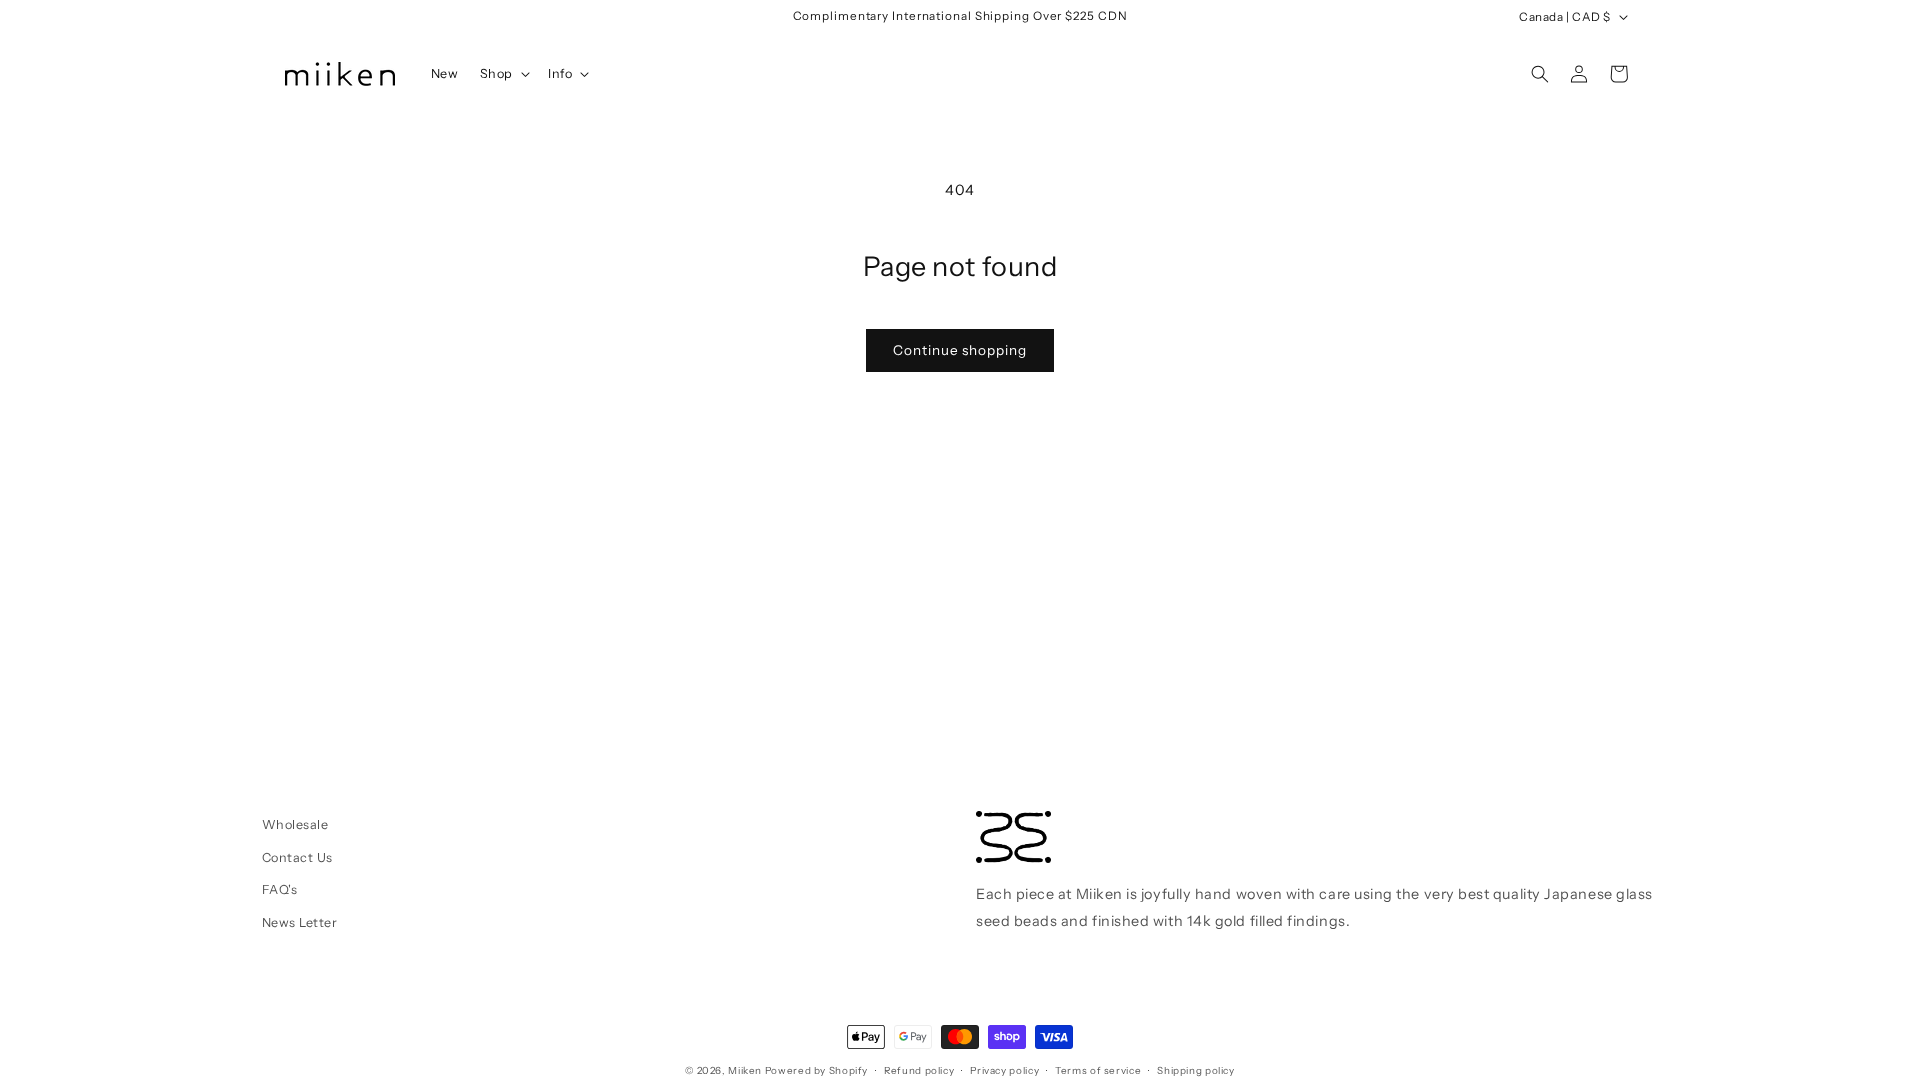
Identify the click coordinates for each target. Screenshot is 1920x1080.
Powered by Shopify (816, 1070)
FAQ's (280, 889)
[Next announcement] (1222, 17)
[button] (503, 74)
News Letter (300, 922)
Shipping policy (1195, 1070)
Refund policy (919, 1070)
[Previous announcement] (699, 17)
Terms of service (1098, 1070)
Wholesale (295, 824)
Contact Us (297, 857)
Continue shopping (959, 350)
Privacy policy (1004, 1070)
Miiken (745, 1070)
